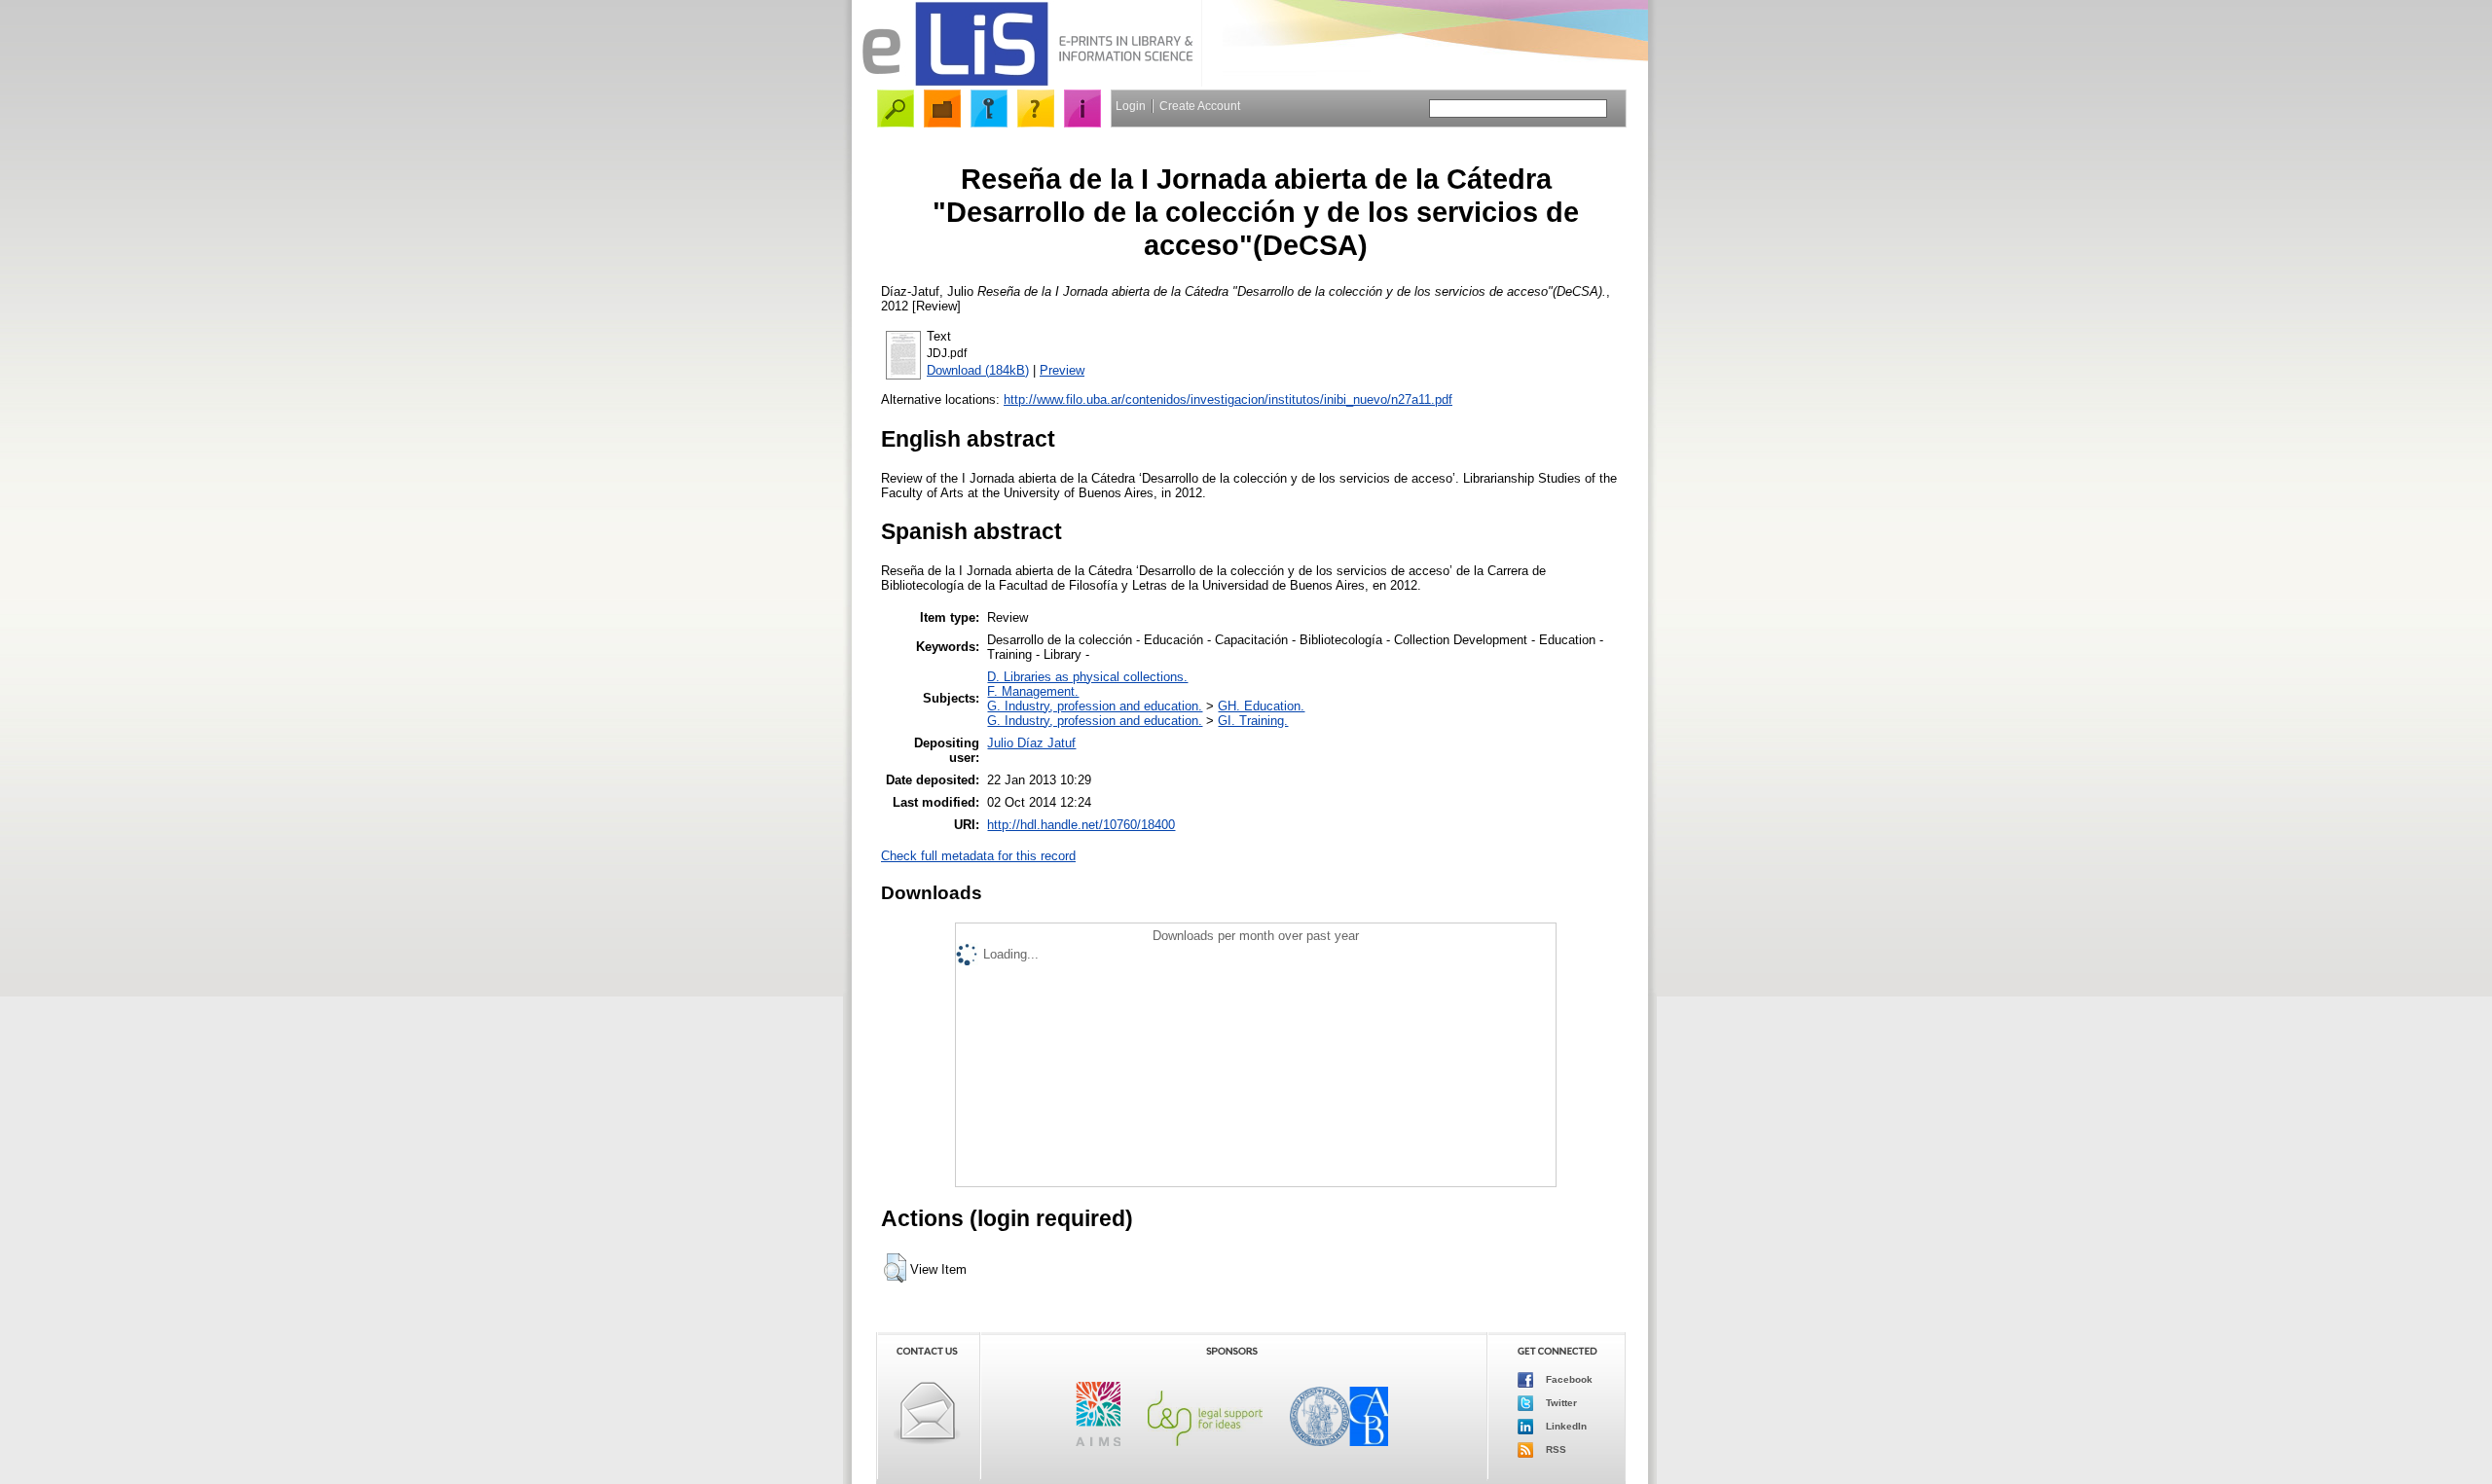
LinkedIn (1565, 1426)
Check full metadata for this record (978, 856)
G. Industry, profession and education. (1095, 706)
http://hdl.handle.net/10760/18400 (1081, 825)
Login (1131, 106)
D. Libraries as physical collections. (1087, 677)
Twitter (1560, 1403)
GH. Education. (1261, 706)
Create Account (1200, 106)
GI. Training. (1253, 721)
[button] (895, 1268)
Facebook (1568, 1379)
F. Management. (1033, 691)
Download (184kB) (978, 370)
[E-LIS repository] (1027, 82)
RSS (1555, 1449)
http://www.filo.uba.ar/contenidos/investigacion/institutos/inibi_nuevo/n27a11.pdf (1228, 399)
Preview (1062, 370)
